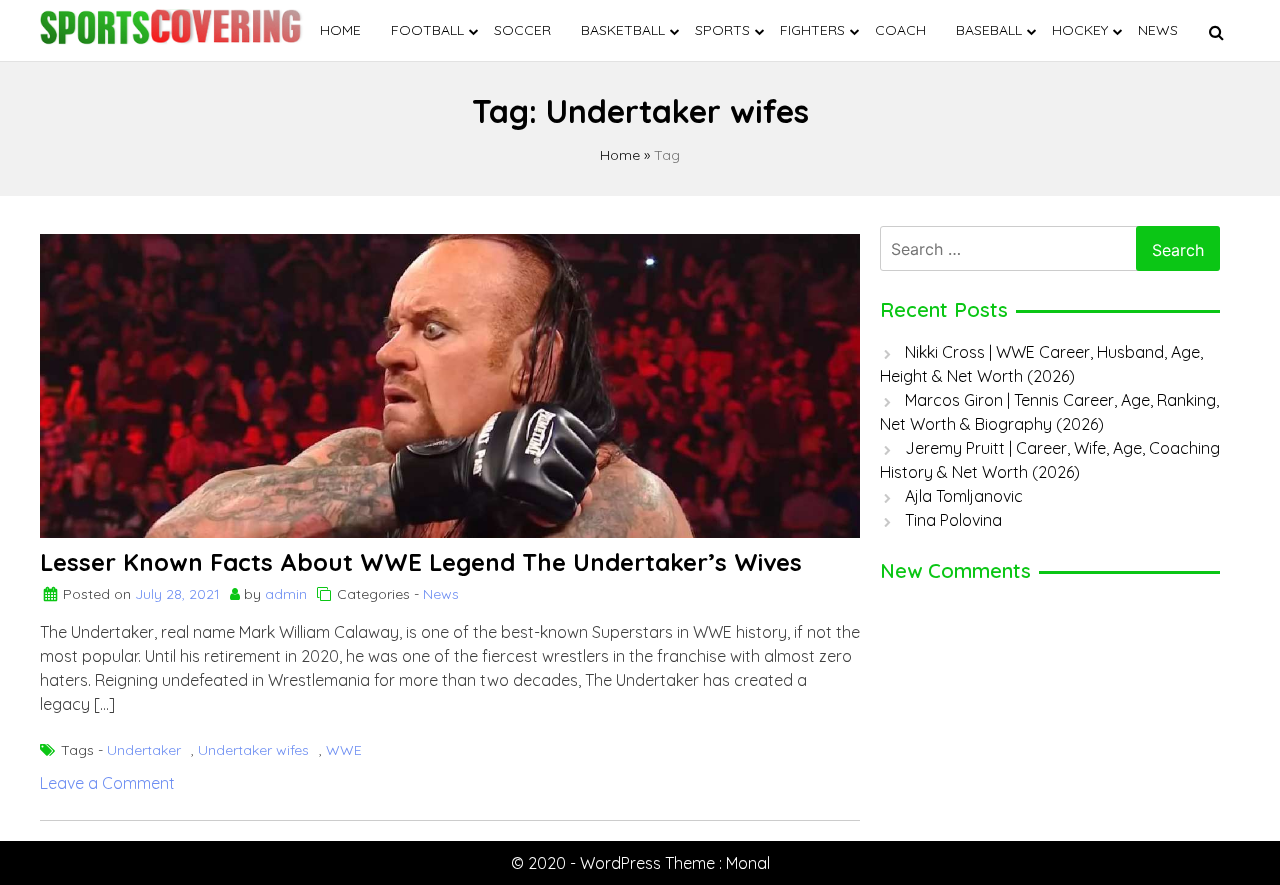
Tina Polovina (953, 520)
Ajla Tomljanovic (964, 496)
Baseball (989, 30)
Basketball (623, 30)
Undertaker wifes (253, 750)
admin (286, 594)
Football (427, 30)
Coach (900, 30)
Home (340, 30)
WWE (344, 750)
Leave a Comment (107, 783)
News (1158, 30)
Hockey (1080, 30)
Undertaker (144, 750)
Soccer (522, 30)
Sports (722, 30)
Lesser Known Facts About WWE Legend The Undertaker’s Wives (421, 562)
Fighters (812, 30)
